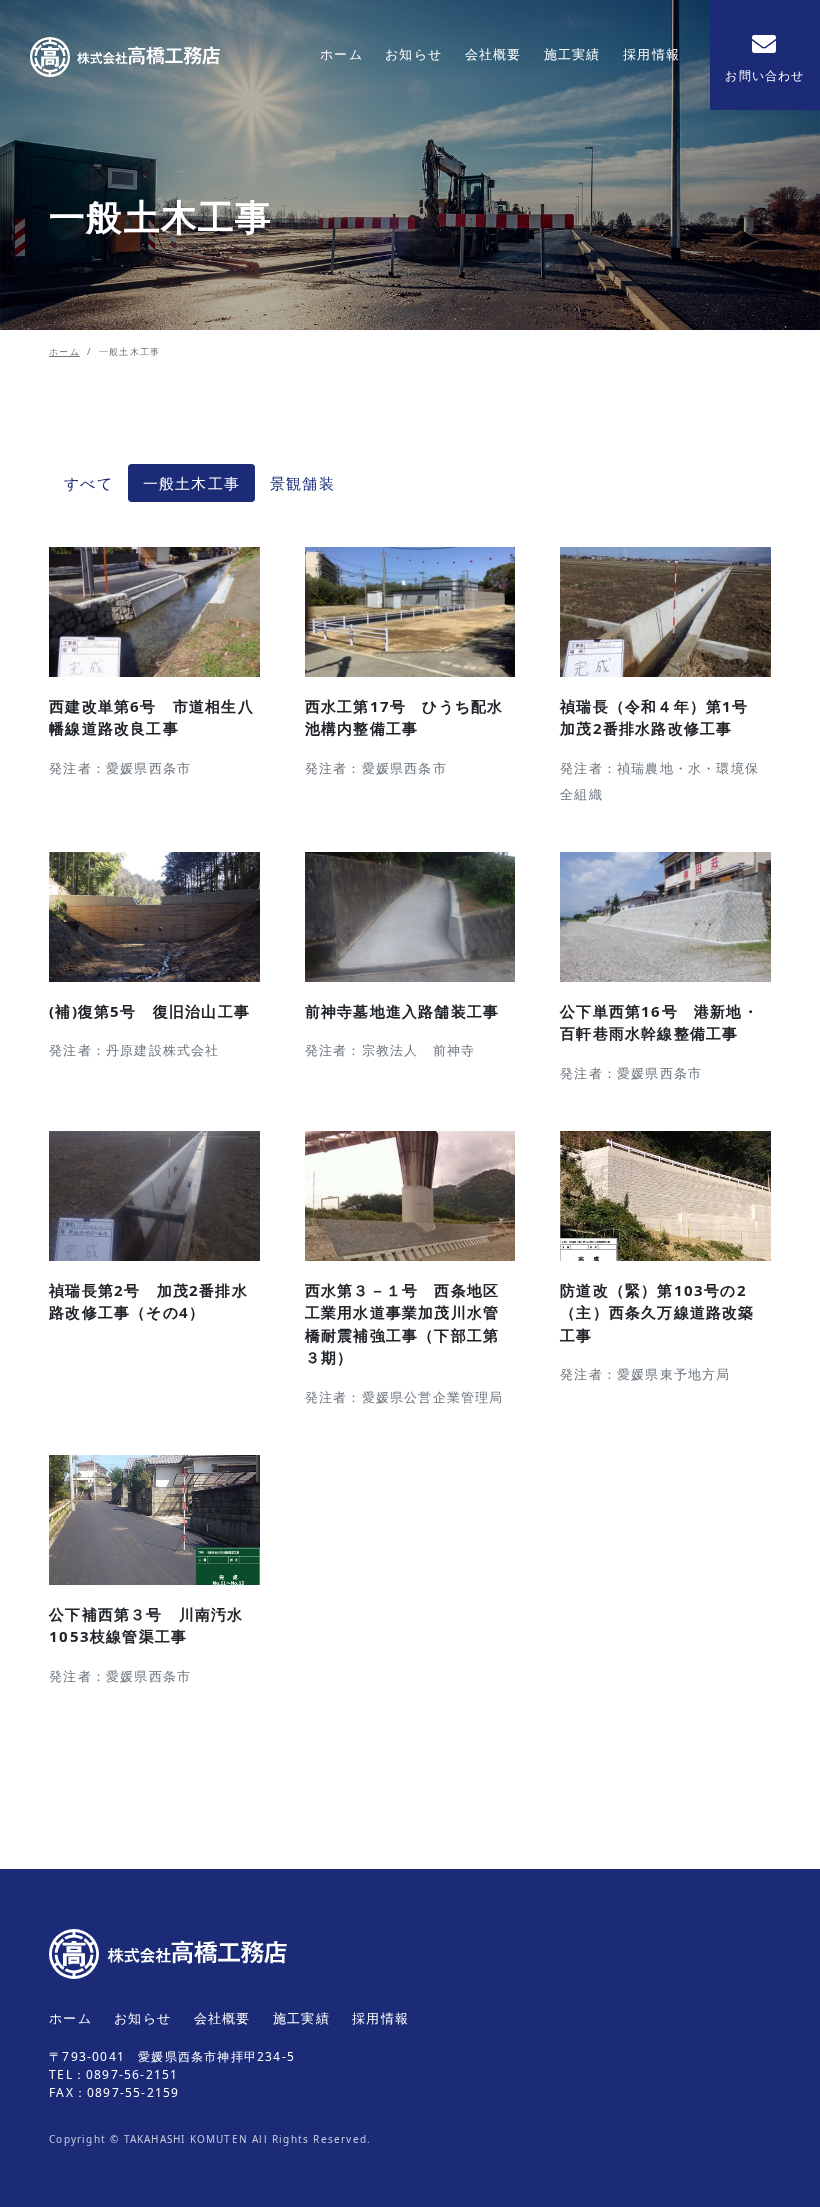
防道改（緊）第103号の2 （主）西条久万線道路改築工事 (661, 1312)
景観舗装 (302, 483)
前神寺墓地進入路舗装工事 (402, 1011)
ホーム (341, 54)
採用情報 (651, 54)
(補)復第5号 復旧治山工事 (149, 1011)
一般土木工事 (191, 483)
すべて (88, 483)
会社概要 (493, 54)
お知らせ (413, 54)
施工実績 (572, 54)
